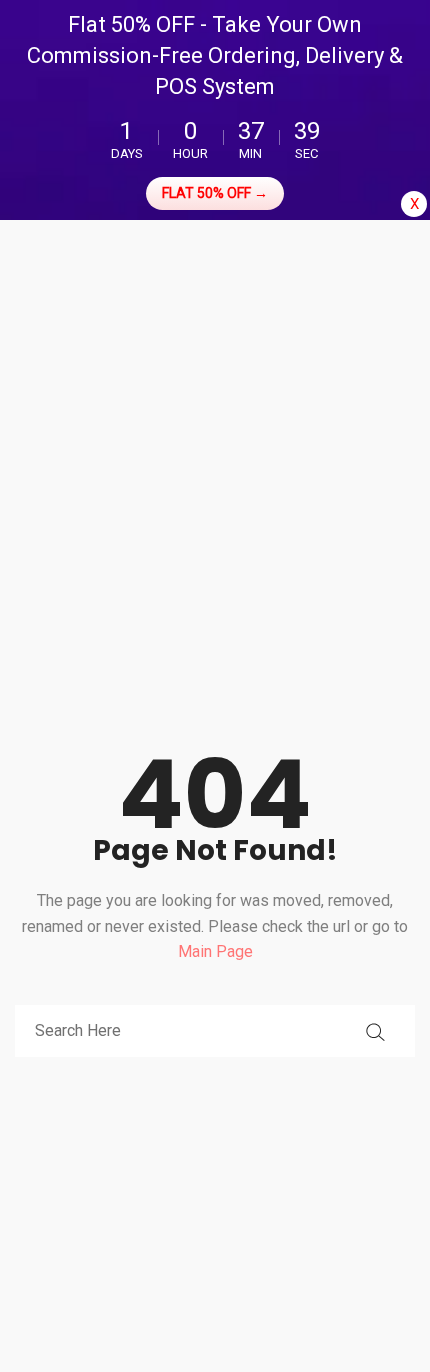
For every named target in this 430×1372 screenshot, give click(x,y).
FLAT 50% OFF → (215, 193)
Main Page (215, 951)
